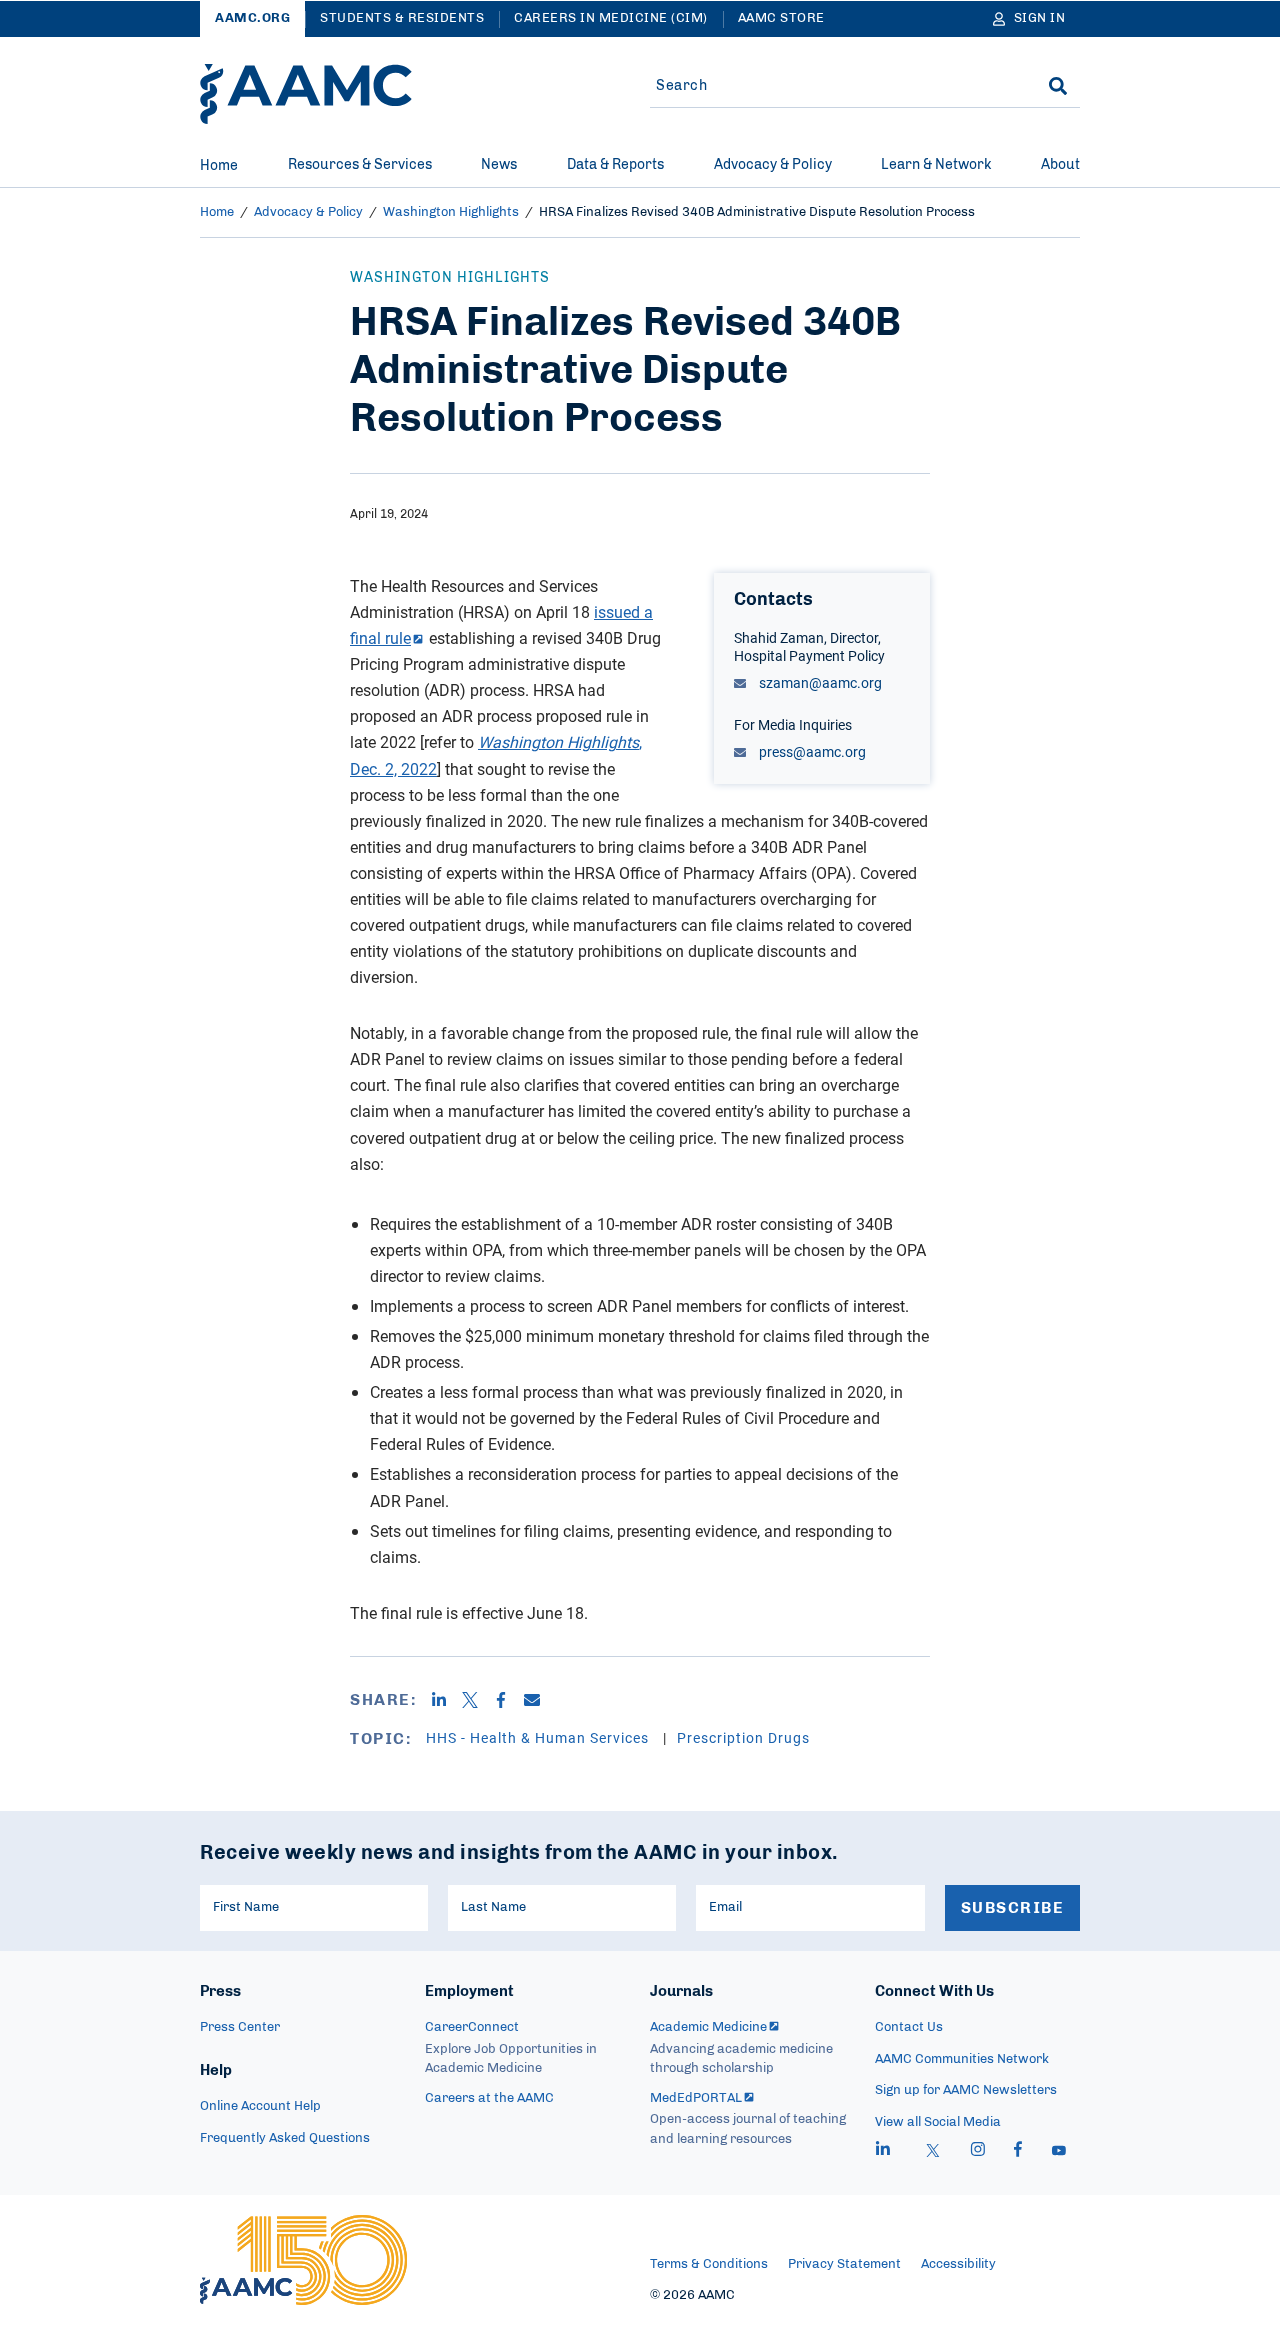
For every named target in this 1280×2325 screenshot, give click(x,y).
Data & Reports (615, 165)
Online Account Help (260, 2106)
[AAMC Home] (306, 94)
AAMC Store (781, 18)
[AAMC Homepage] (303, 2260)
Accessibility (958, 2264)
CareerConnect (472, 2027)
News (499, 165)
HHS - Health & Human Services (539, 1737)
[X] (477, 1700)
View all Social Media (938, 2122)
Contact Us (909, 2027)
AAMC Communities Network (962, 2059)
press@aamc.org (811, 751)
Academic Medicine (708, 2027)
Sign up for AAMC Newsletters (966, 2090)
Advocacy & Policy (773, 165)
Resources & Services (360, 165)
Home (219, 166)
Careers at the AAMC (489, 2098)
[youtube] (1059, 2152)
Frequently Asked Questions (285, 2138)
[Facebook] (508, 1700)
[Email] (539, 1700)
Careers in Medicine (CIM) (611, 18)
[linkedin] (883, 2152)
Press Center (240, 2027)
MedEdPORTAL (696, 2098)
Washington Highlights (451, 212)
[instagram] (978, 2152)
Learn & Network (936, 165)
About (1060, 165)
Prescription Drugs (743, 1737)
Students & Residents (402, 18)
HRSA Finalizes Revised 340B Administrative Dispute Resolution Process (757, 212)
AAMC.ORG (252, 18)
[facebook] (1018, 2152)
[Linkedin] (446, 1700)
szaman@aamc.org (819, 682)
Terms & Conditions (709, 2264)
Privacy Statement (844, 2264)
